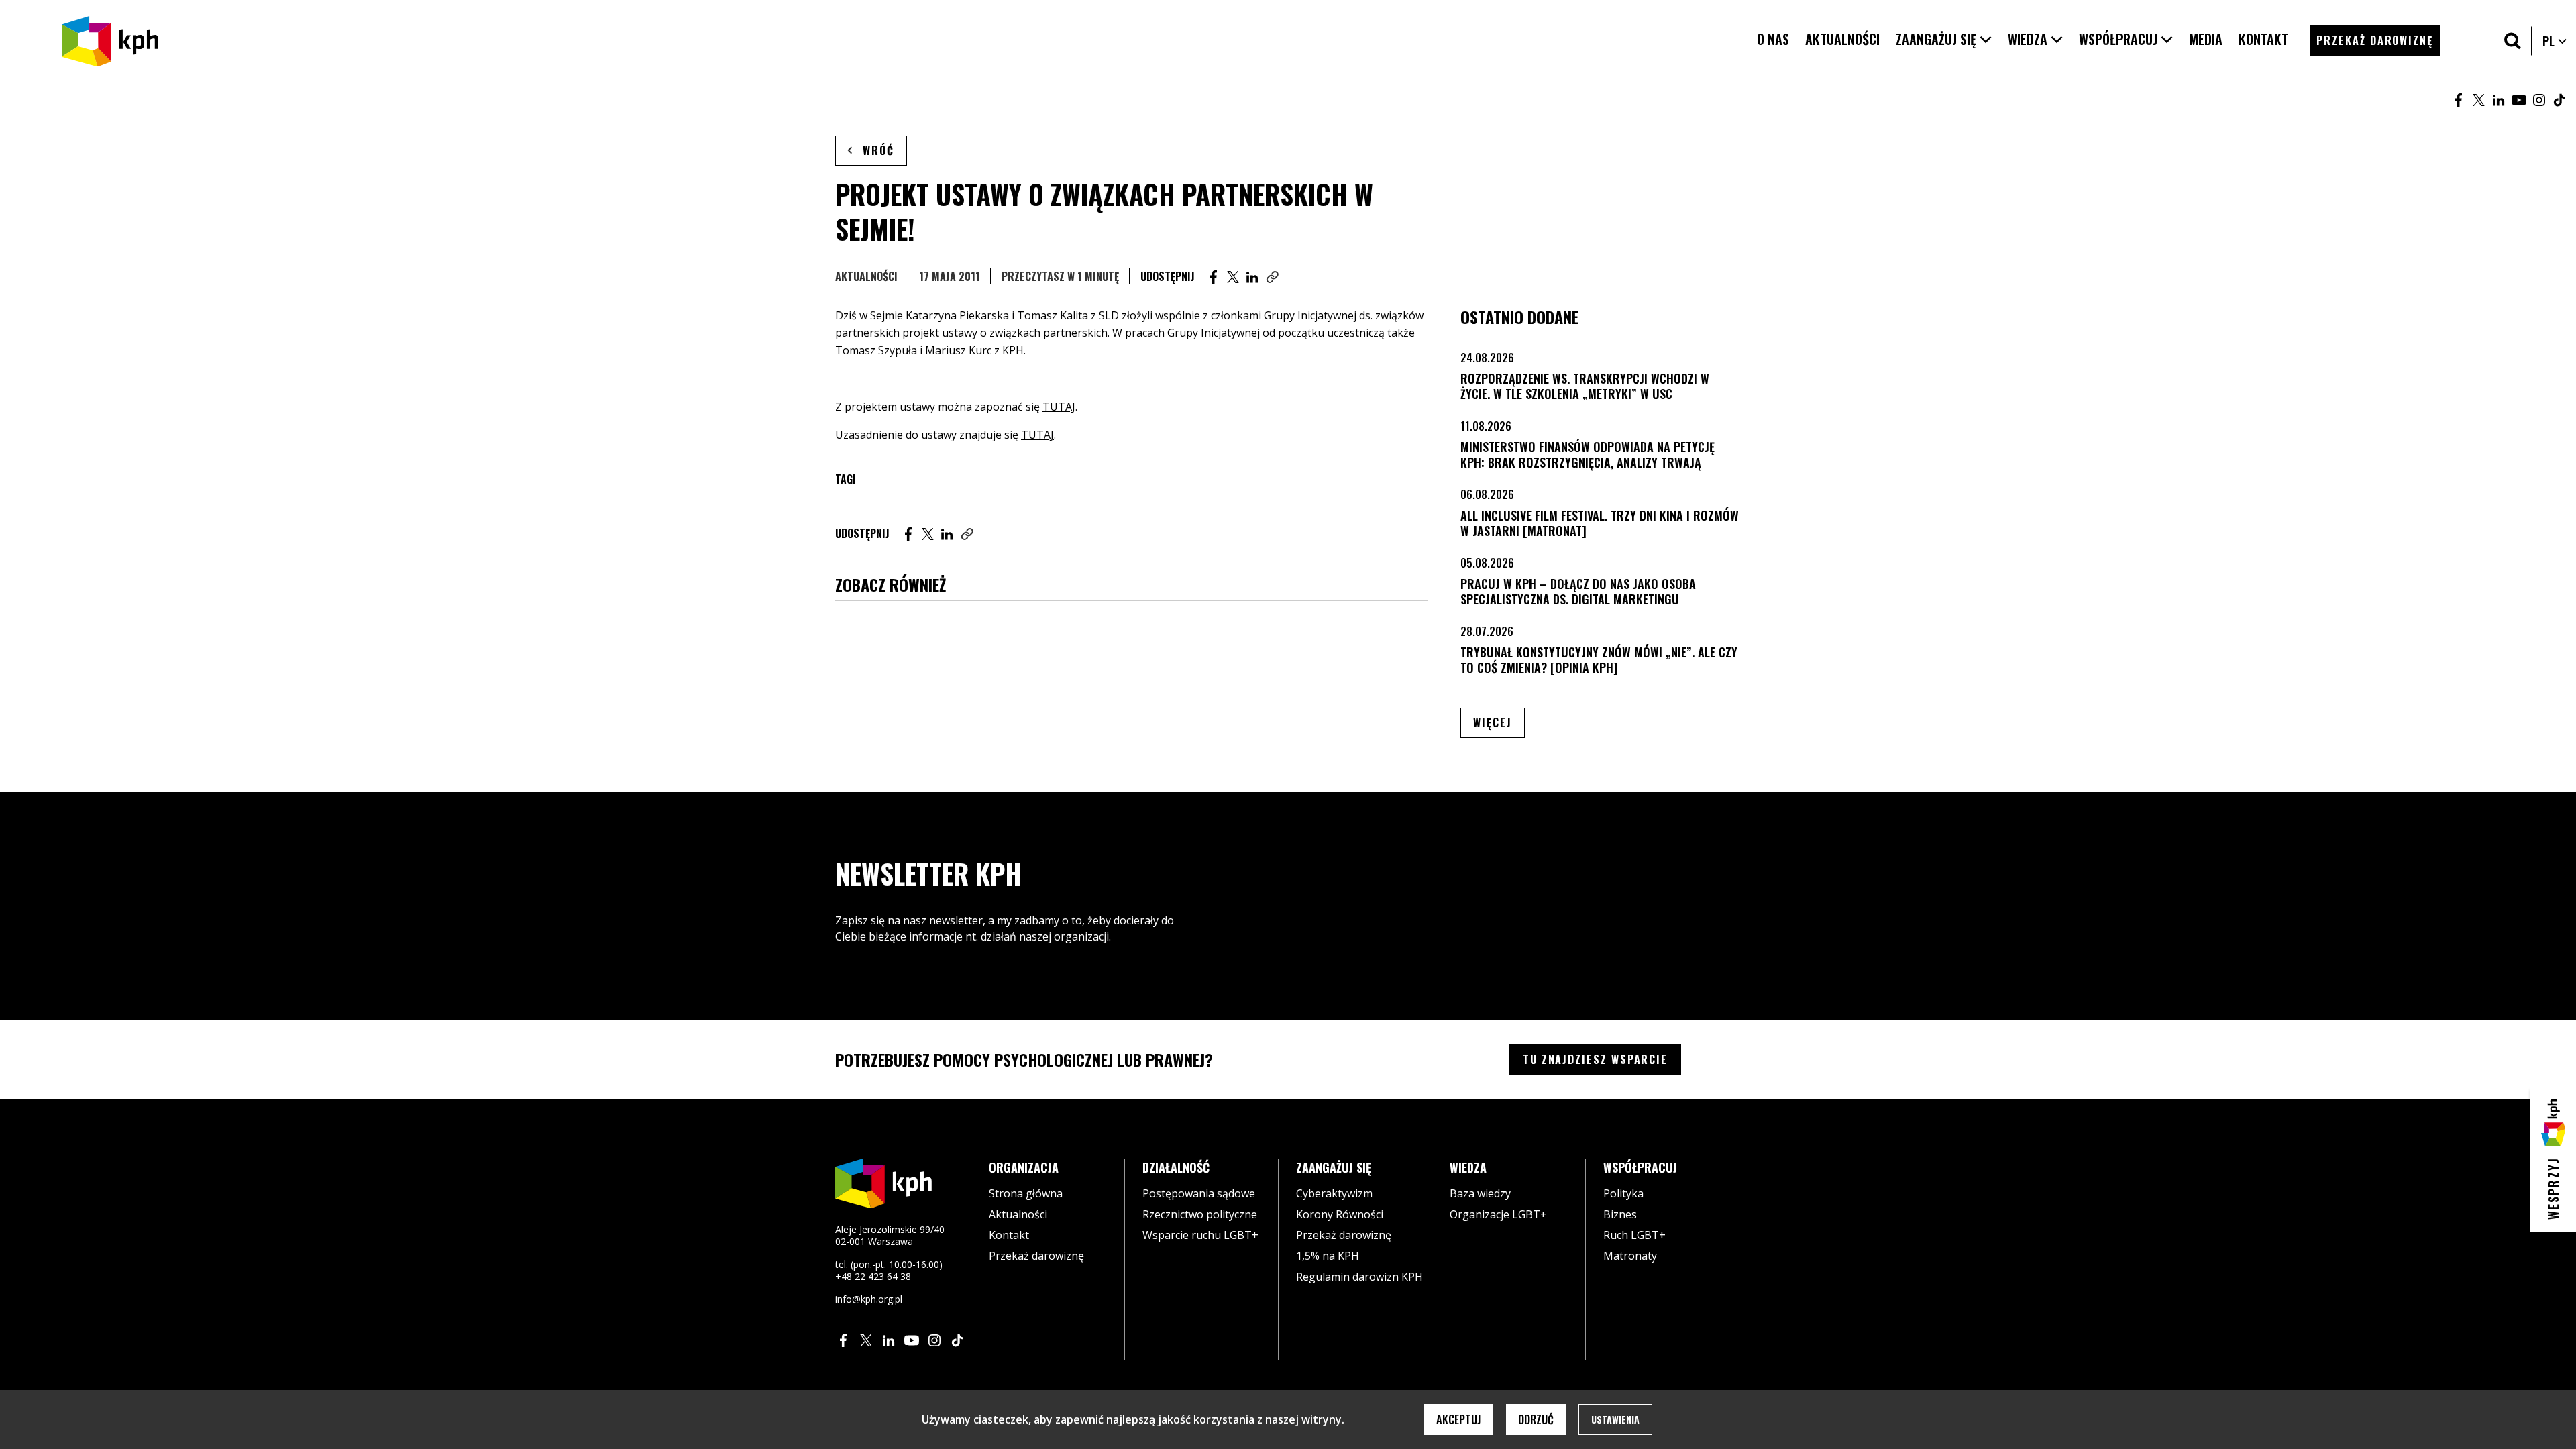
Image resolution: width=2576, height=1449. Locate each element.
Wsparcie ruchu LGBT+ (1200, 1235)
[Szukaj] (2513, 41)
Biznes (1620, 1214)
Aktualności (866, 276)
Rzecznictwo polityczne (1200, 1214)
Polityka (1623, 1193)
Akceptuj (1458, 1419)
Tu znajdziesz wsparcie (1595, 1059)
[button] (1944, 39)
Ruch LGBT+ (1634, 1235)
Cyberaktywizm (1334, 1193)
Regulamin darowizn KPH (1359, 1277)
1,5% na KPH (1328, 1256)
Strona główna (1026, 1193)
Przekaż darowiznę (1036, 1256)
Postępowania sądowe (1199, 1193)
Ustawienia (1615, 1419)
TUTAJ (1059, 407)
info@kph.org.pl (869, 1299)
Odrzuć (1536, 1419)
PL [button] (2555, 41)
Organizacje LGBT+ (1498, 1214)
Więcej (1499, 722)
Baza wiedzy (1480, 1193)
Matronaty (1630, 1256)
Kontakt (1009, 1235)
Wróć (878, 150)
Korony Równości (1340, 1214)
